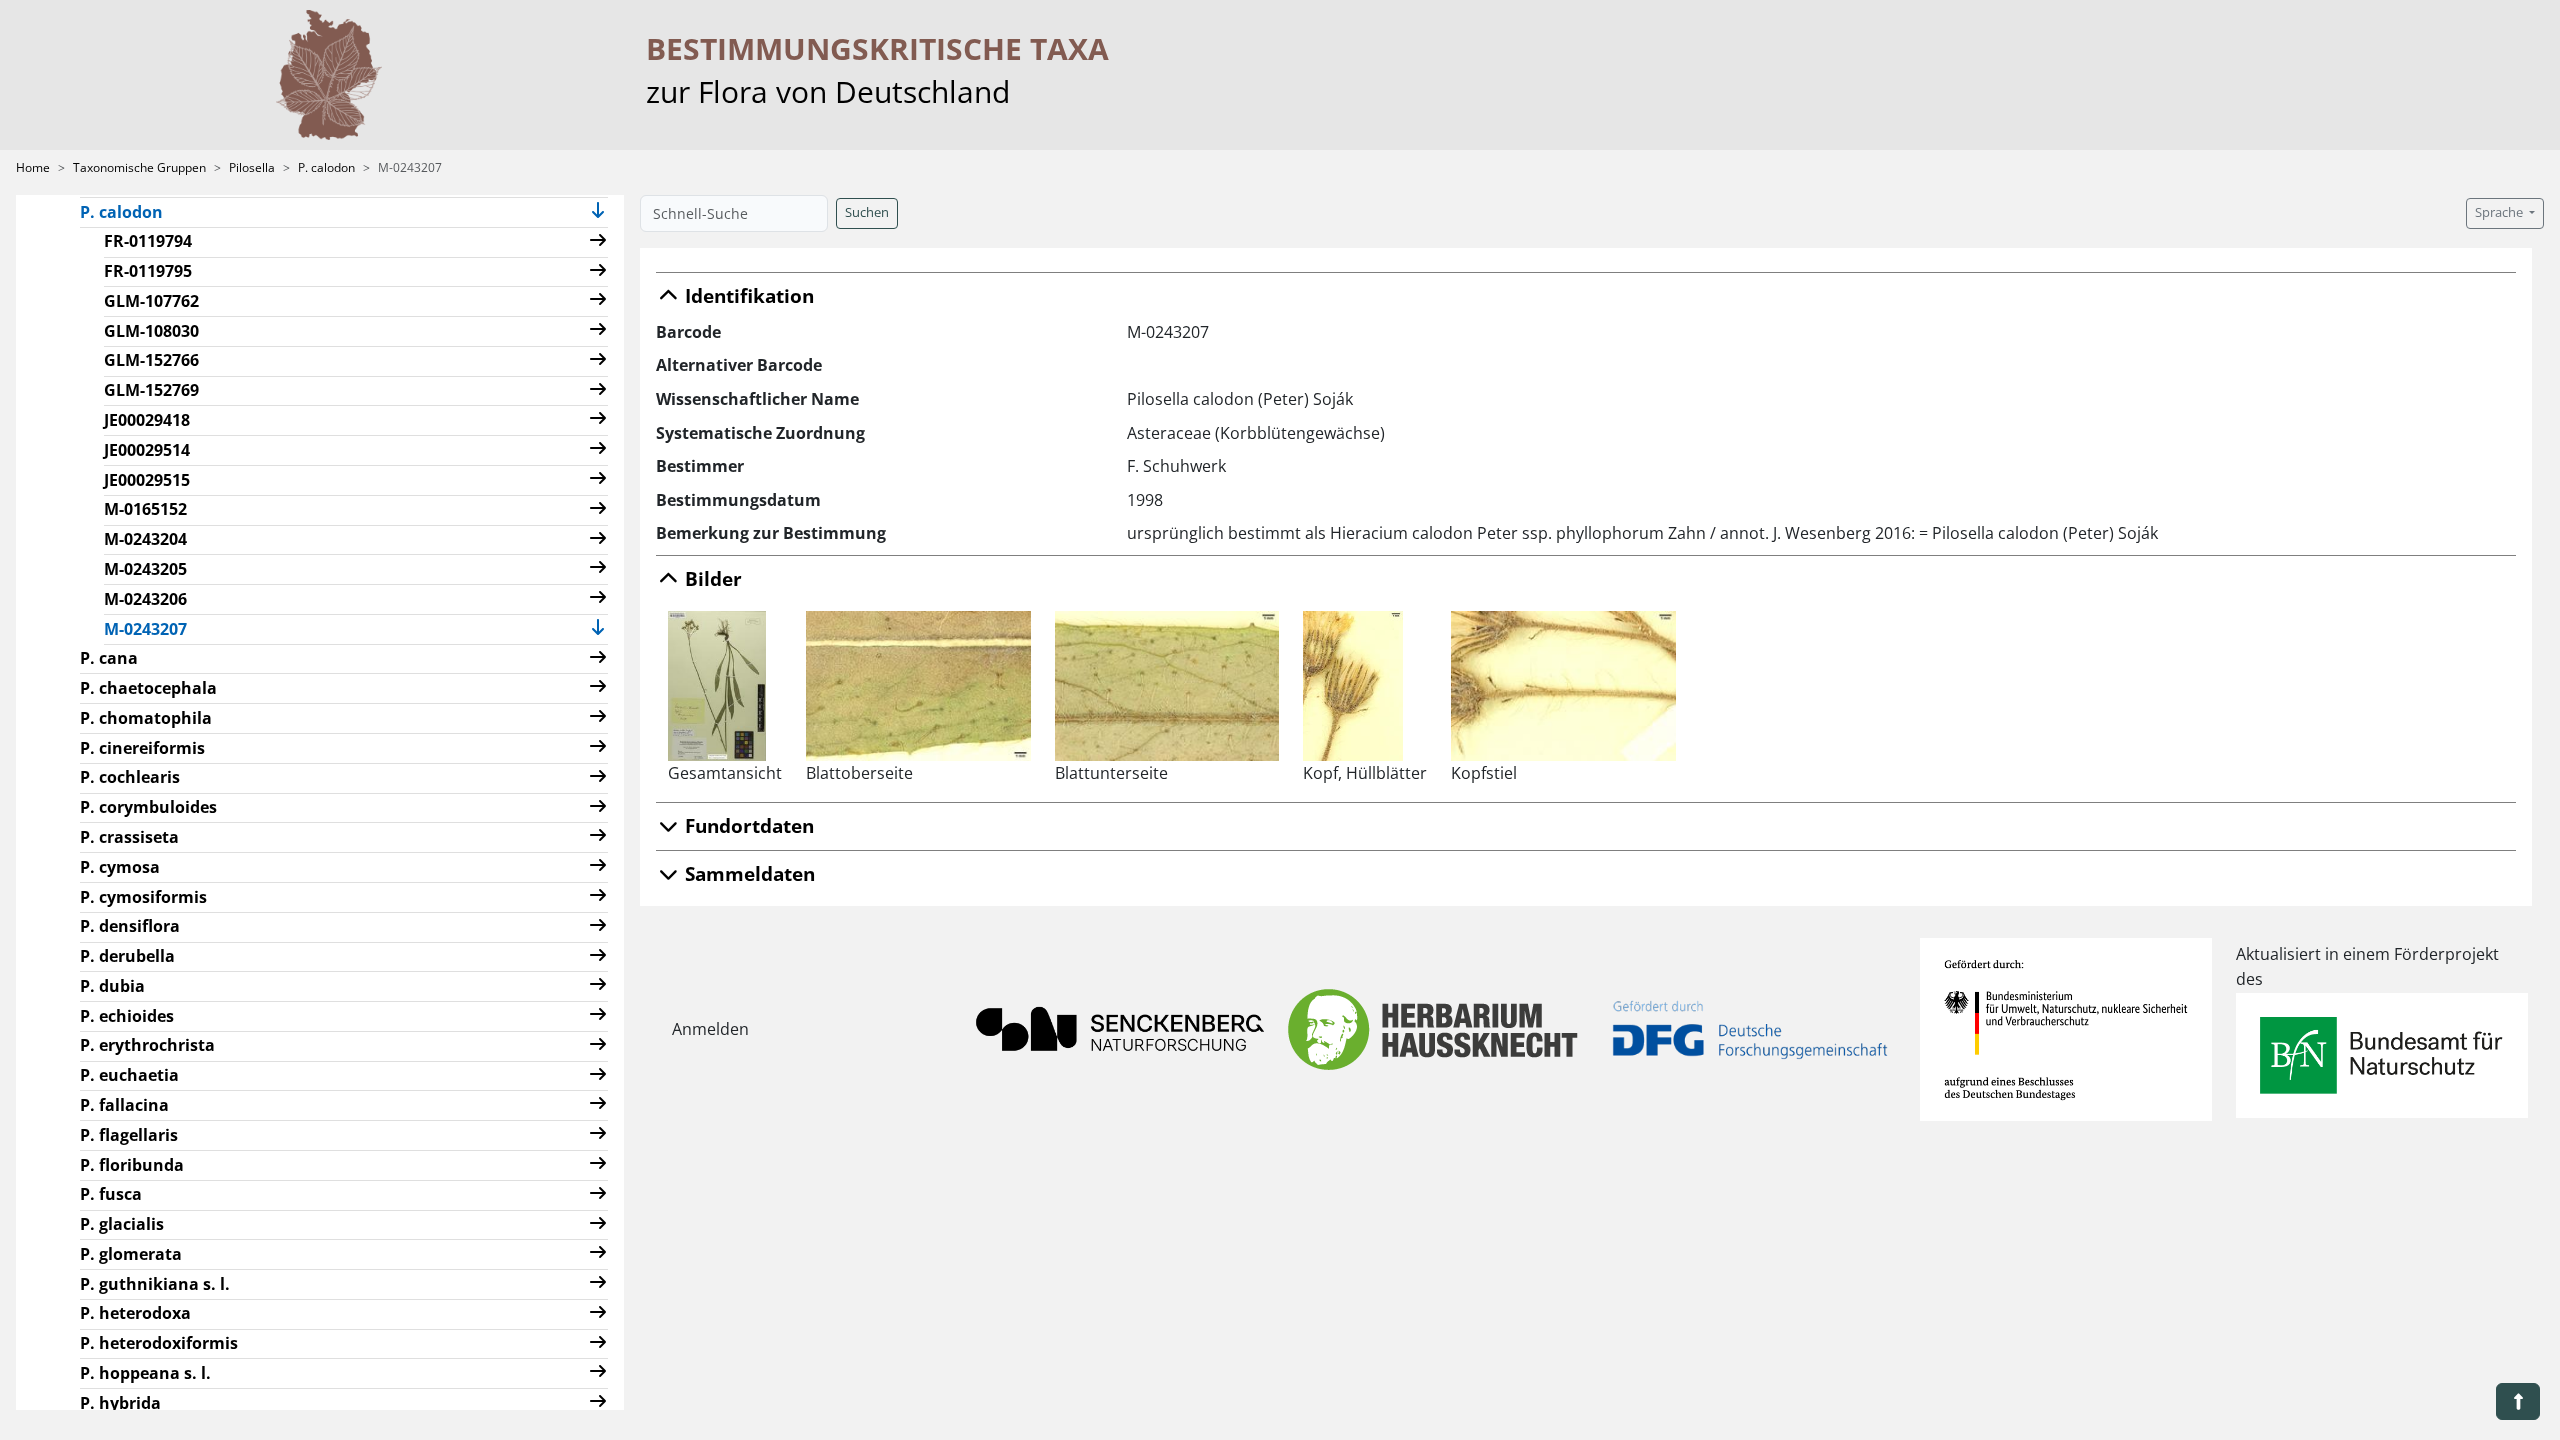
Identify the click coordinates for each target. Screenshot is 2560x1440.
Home (33, 167)
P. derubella (127, 956)
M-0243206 (145, 599)
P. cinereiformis (142, 748)
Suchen (867, 212)
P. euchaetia (129, 1075)
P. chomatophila (146, 718)
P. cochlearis (130, 777)
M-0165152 (145, 509)
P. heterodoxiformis (159, 1343)
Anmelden (710, 1029)
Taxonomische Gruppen (139, 167)
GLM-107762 (151, 301)
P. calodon (326, 167)
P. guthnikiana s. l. (155, 1284)
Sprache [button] (2500, 212)
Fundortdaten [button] (747, 825)
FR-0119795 (148, 271)
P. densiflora (130, 926)
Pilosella (252, 167)
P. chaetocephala (148, 688)
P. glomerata (131, 1254)
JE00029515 (147, 480)
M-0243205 (145, 569)
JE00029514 (147, 450)
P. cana (109, 658)
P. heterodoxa (135, 1313)
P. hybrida (120, 1403)
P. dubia (112, 986)
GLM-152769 (151, 390)
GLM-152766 (151, 360)
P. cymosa (120, 867)
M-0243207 (153, 628)
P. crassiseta (129, 837)
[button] (598, 212)
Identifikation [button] (747, 295)
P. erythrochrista (147, 1045)
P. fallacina (124, 1105)
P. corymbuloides (148, 807)
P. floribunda (132, 1165)
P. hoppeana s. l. (145, 1373)
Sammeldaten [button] (747, 873)
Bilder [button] (711, 578)
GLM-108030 (151, 331)
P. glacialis (122, 1224)
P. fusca (111, 1194)
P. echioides (127, 1016)
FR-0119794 (148, 241)
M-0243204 (145, 539)
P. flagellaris (129, 1135)
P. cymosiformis (143, 897)
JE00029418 (147, 420)
